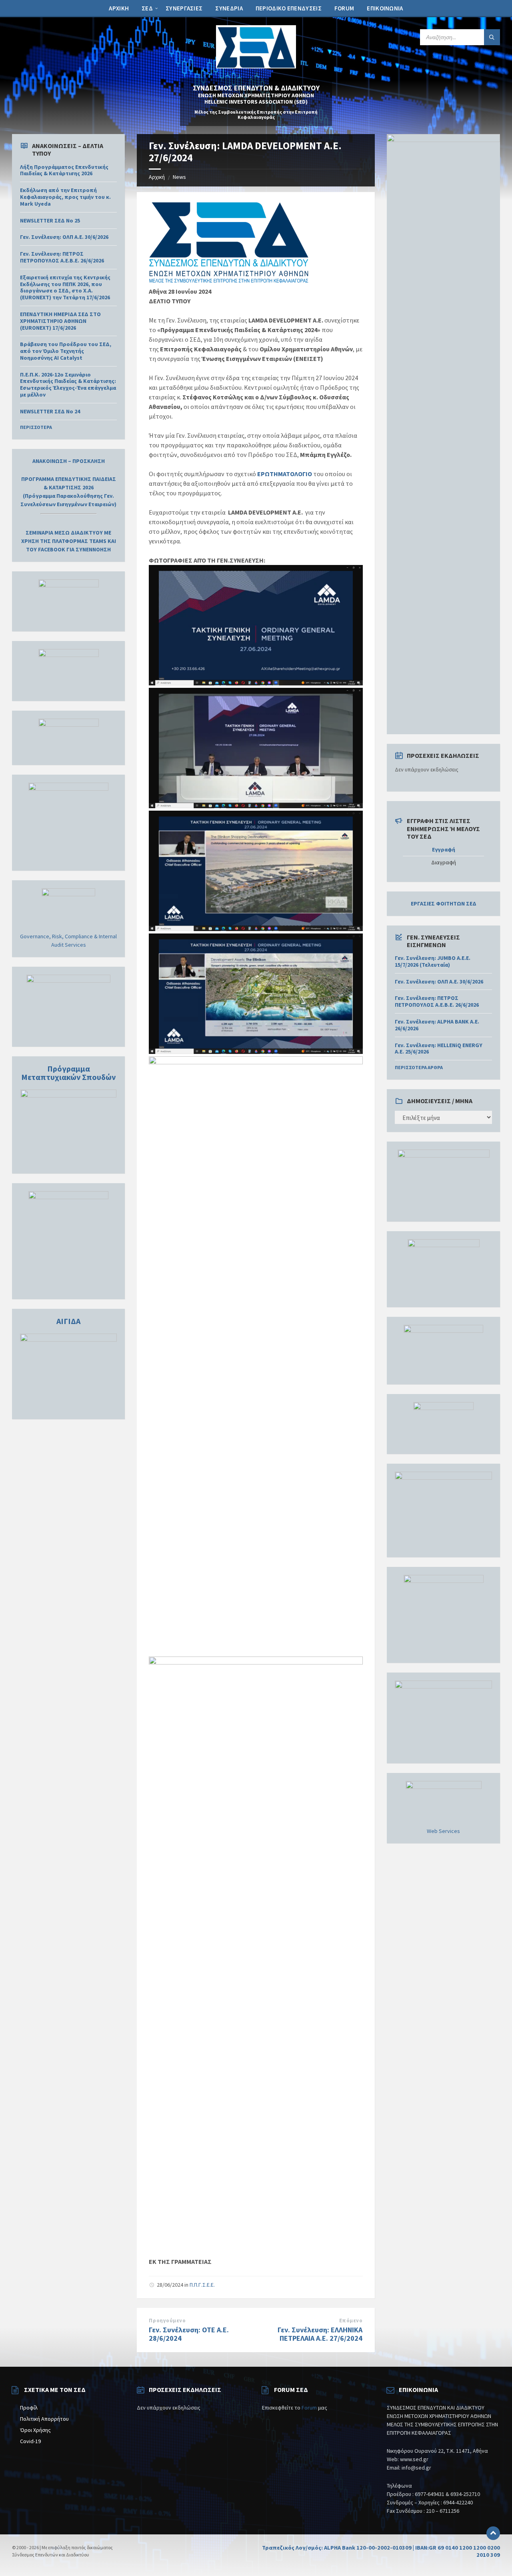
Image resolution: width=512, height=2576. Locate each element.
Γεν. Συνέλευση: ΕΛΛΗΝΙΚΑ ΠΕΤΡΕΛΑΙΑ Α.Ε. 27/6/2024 (320, 2334)
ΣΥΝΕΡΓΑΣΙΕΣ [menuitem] (184, 8)
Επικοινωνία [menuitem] (385, 8)
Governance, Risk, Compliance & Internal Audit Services (68, 940)
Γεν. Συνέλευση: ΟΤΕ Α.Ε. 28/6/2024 (189, 2334)
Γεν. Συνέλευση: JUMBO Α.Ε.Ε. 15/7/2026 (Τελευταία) (433, 961)
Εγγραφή (444, 850)
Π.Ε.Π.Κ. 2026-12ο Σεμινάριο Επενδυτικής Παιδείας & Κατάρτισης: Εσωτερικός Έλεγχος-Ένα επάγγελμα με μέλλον (68, 385)
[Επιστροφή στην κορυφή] (493, 2533)
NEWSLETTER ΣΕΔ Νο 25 (50, 220)
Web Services (443, 1831)
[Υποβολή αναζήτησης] (492, 37)
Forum (309, 2408)
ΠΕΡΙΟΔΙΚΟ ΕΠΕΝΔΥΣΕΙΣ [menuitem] (289, 8)
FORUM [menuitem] (344, 8)
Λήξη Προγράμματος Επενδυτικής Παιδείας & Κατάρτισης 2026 (64, 170)
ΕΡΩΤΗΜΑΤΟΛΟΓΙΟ (285, 474)
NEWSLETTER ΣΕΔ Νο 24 (50, 411)
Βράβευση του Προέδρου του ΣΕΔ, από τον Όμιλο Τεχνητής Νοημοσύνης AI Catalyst (66, 351)
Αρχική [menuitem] (119, 8)
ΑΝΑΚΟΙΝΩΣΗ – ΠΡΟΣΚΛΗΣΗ (69, 461)
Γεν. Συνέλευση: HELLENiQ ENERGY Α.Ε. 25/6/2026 (439, 1049)
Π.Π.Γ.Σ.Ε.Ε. (202, 2285)
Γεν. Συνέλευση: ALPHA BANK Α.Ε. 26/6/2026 (437, 1025)
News (179, 177)
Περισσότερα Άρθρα (419, 1067)
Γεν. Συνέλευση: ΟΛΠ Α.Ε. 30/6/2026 (64, 237)
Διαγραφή (444, 862)
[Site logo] (256, 66)
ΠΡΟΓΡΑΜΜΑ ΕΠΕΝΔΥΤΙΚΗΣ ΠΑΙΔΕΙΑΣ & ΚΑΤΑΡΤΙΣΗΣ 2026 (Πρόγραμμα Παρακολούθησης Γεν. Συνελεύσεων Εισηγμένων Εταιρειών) (68, 492)
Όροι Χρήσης (35, 2430)
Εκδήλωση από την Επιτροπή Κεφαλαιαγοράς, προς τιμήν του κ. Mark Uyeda (65, 197)
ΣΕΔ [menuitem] (147, 8)
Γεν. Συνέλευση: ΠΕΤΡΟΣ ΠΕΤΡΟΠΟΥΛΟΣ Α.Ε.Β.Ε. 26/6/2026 (62, 257)
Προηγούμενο (167, 2321)
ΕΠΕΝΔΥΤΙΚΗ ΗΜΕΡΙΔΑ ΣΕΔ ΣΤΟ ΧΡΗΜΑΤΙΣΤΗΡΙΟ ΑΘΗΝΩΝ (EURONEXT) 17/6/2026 (60, 321)
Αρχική (157, 177)
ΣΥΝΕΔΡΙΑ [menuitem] (229, 8)
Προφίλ (29, 2408)
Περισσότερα (36, 427)
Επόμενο (351, 2321)
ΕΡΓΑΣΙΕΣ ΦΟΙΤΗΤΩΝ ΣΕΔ (444, 903)
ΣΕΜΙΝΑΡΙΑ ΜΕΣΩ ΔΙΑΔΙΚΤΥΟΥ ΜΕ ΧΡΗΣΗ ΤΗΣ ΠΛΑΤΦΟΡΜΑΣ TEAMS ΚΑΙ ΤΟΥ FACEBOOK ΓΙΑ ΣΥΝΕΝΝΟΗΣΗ (69, 541)
